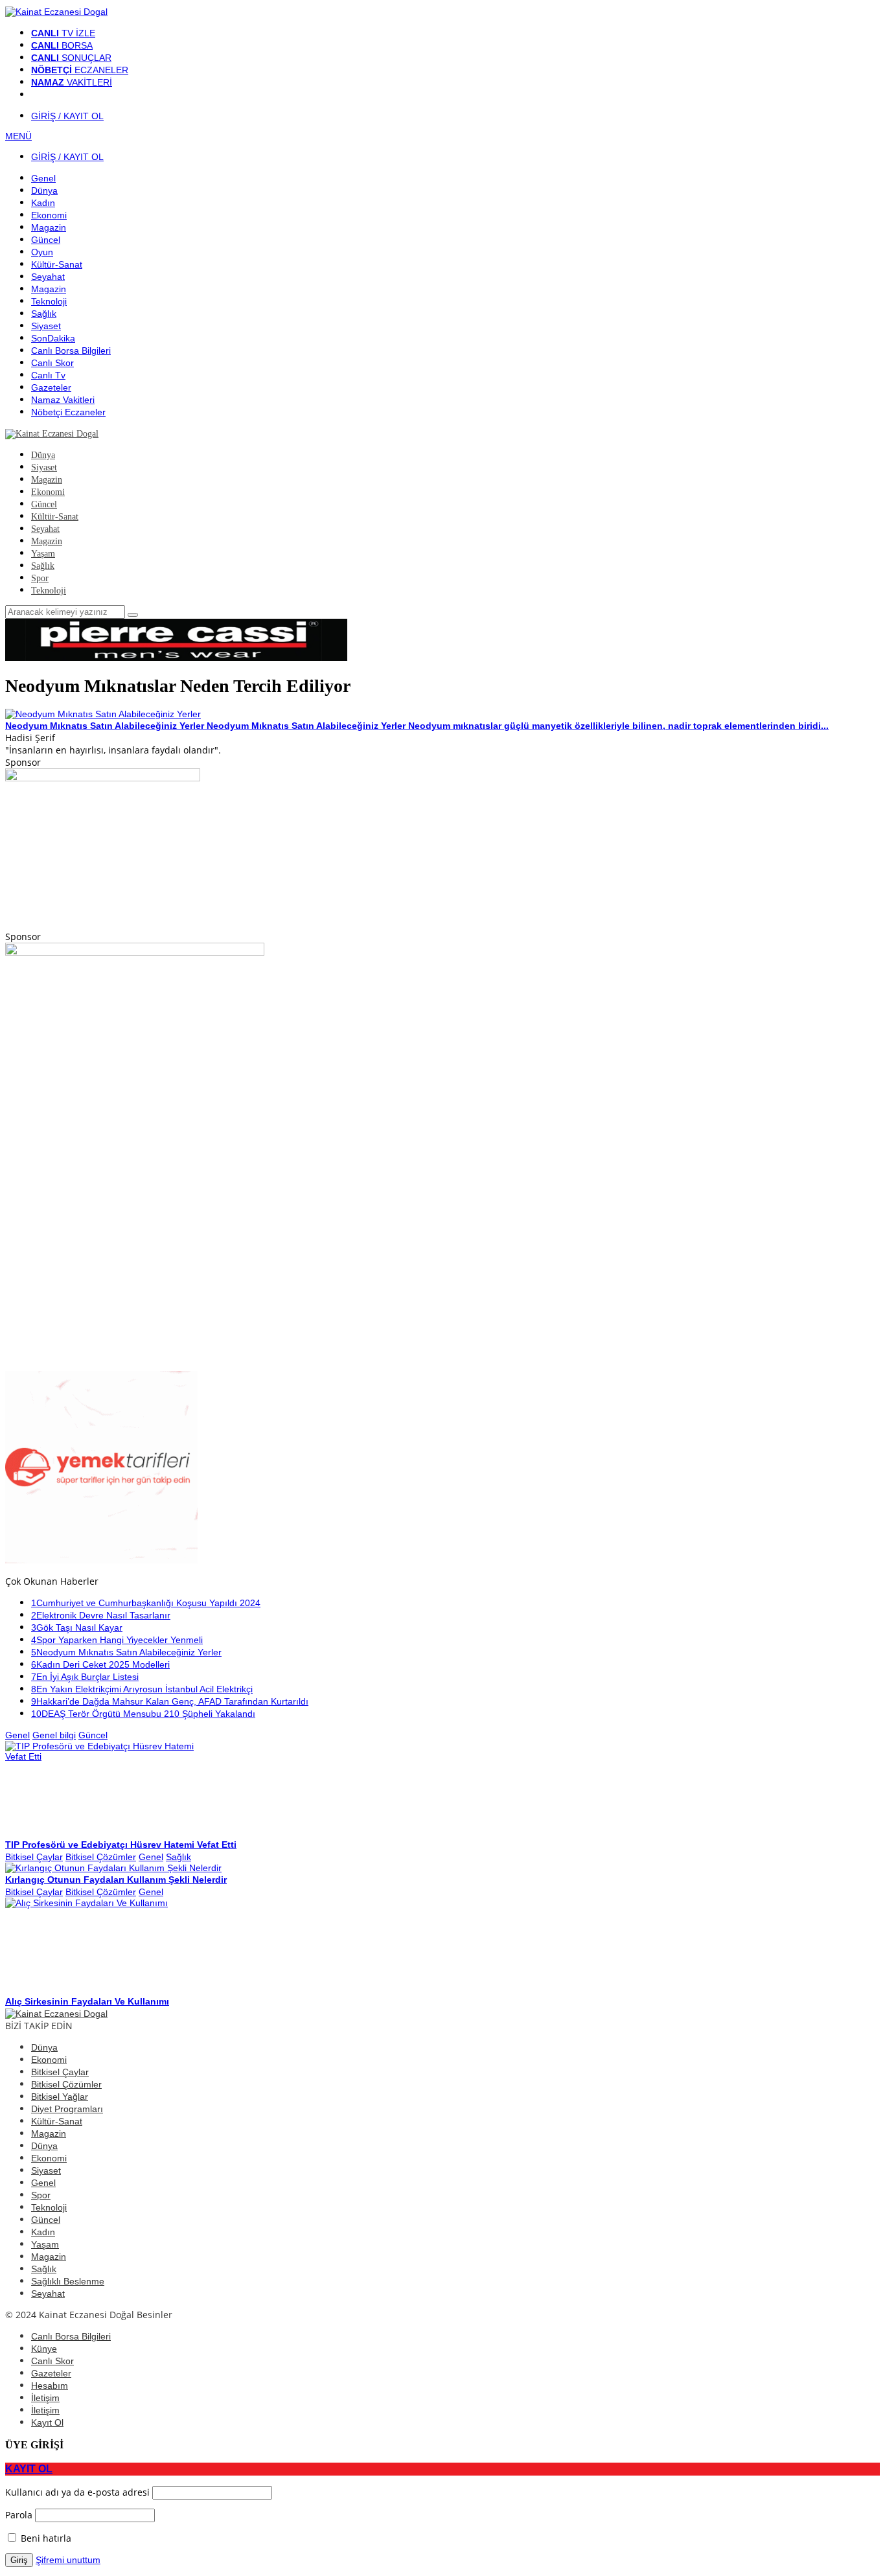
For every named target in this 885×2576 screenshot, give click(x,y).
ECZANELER (80, 70)
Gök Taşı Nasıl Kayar (77, 1627)
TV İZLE (63, 33)
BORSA (62, 45)
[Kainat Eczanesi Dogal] (56, 12)
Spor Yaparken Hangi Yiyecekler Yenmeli (117, 1640)
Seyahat (48, 2294)
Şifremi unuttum (68, 2560)
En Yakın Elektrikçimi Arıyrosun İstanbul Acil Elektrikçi (142, 1689)
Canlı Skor (52, 2361)
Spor (41, 2195)
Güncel (93, 1735)
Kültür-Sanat (57, 2121)
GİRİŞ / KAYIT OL (67, 116)
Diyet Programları (67, 2109)
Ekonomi (49, 2060)
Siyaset (46, 2170)
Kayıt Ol (47, 2422)
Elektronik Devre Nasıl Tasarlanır (101, 1615)
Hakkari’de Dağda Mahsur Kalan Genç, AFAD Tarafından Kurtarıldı (170, 1701)
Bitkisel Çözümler (101, 1857)
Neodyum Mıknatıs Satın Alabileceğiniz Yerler (126, 1652)
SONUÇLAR (71, 58)
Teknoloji (49, 2207)
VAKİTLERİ (72, 82)
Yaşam (45, 2244)
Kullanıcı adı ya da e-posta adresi (77, 2492)
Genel (17, 1735)
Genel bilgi (54, 1735)
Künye (44, 2349)
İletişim (45, 2398)
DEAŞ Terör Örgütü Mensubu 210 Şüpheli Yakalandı (143, 1714)
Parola (19, 2515)
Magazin (49, 2133)
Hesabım (50, 2386)
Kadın (43, 2232)
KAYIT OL (29, 2468)
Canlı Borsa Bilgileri (71, 2336)
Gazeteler (51, 2373)
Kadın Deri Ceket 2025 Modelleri (100, 1664)
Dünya (44, 2047)
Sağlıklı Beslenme (68, 2281)
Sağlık (178, 1857)
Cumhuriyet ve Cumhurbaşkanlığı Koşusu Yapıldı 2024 (146, 1603)
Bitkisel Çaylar (34, 1857)
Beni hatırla (45, 2538)
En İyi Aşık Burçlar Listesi (85, 1677)
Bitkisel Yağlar (60, 2097)
